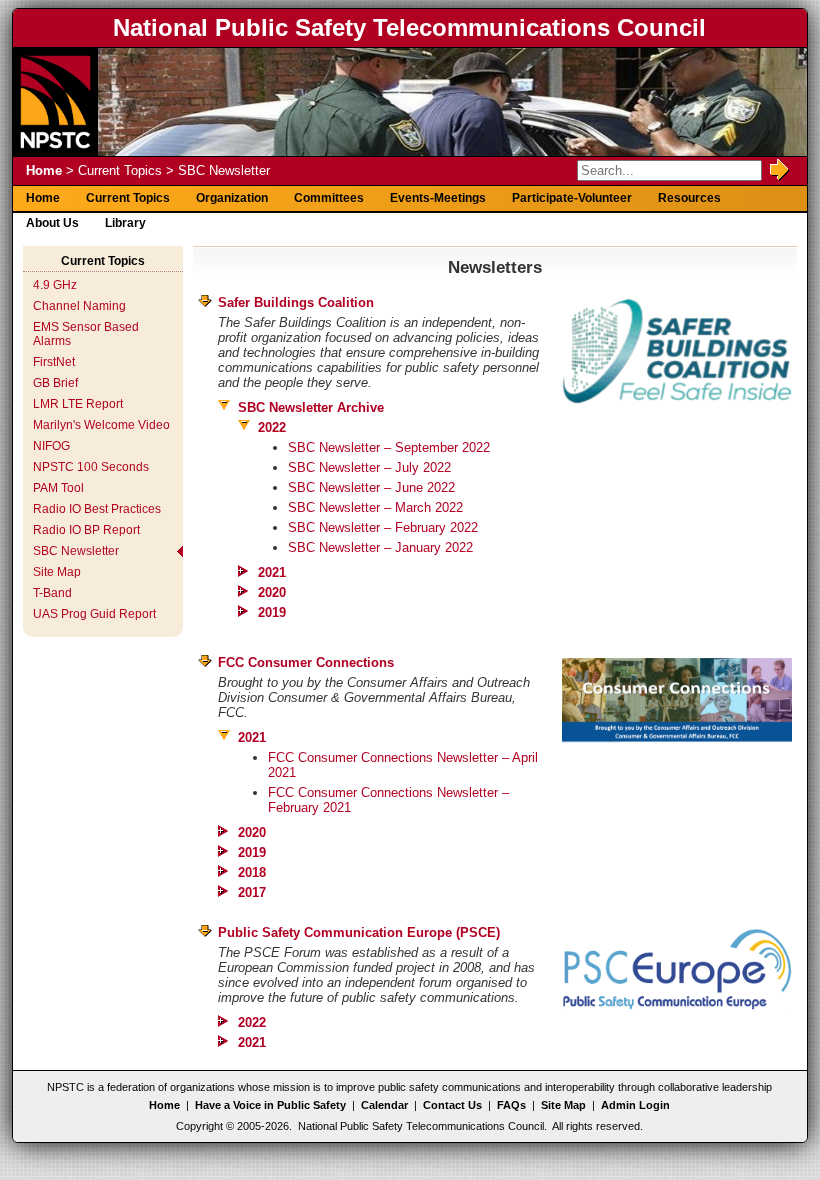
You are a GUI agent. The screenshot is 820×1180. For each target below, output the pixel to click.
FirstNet (54, 362)
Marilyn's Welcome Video (101, 425)
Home (44, 170)
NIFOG (51, 446)
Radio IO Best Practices (97, 509)
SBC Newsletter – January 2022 (380, 547)
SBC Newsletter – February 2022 (383, 527)
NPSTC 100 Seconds (91, 467)
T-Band (52, 593)
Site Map (57, 572)
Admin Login (635, 1105)
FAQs (511, 1105)
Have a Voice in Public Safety (270, 1105)
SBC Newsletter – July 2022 (369, 467)
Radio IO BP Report (86, 530)
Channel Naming (79, 306)
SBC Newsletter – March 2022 (375, 507)
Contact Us (452, 1105)
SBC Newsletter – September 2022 (389, 447)
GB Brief (55, 383)
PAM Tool (58, 488)
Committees (329, 198)
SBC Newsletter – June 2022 (371, 487)
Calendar (384, 1105)
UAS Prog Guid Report (94, 614)
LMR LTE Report (78, 404)
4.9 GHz (55, 285)
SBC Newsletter (76, 551)
